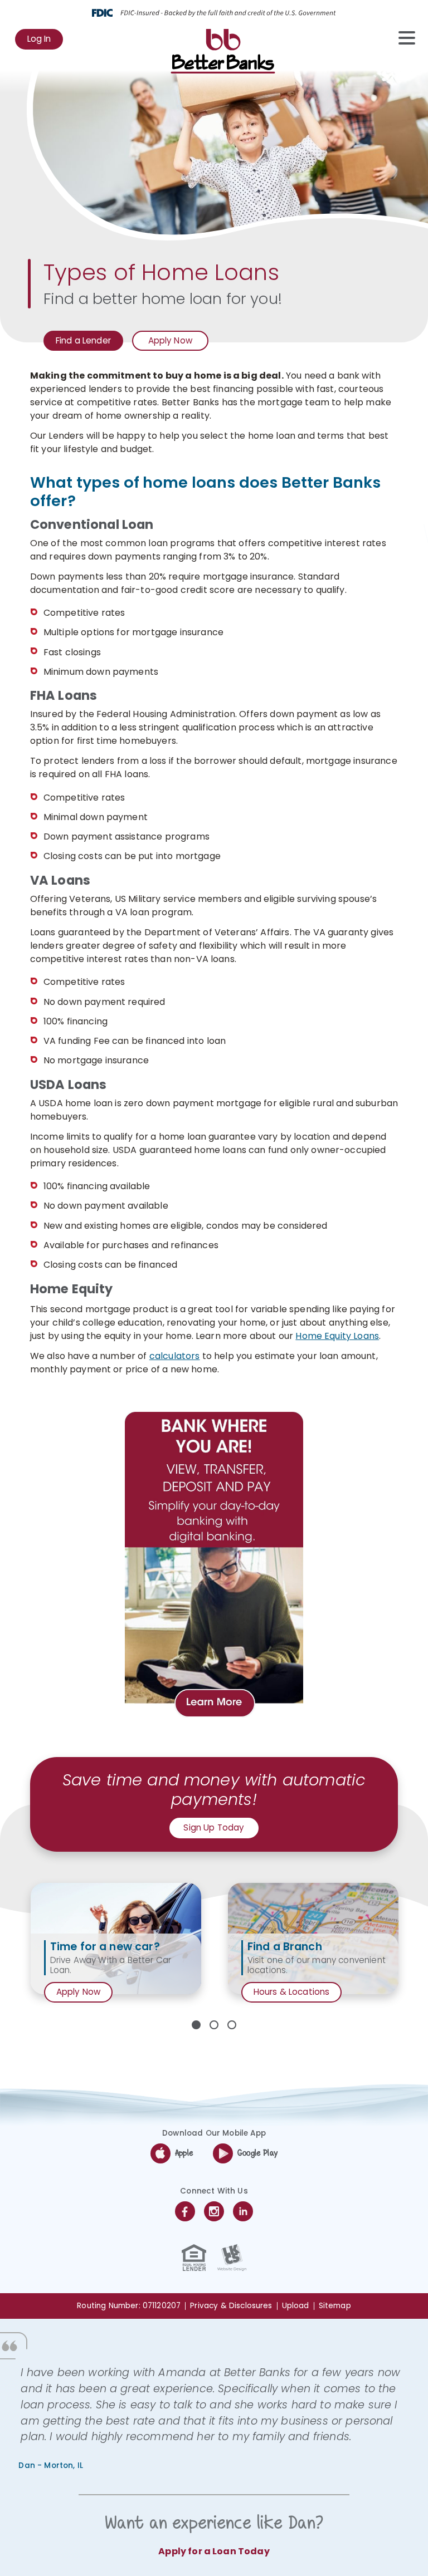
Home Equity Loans (337, 1336)
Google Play (257, 2153)
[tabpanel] (116, 1939)
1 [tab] (196, 2025)
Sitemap (335, 2306)
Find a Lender (83, 340)
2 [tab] (214, 2025)
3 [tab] (232, 2025)
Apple (184, 2153)
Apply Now (170, 343)
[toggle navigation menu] (401, 38)
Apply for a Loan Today (214, 2551)
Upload (296, 2306)
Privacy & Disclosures (231, 2306)
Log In (45, 41)
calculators (175, 1356)
